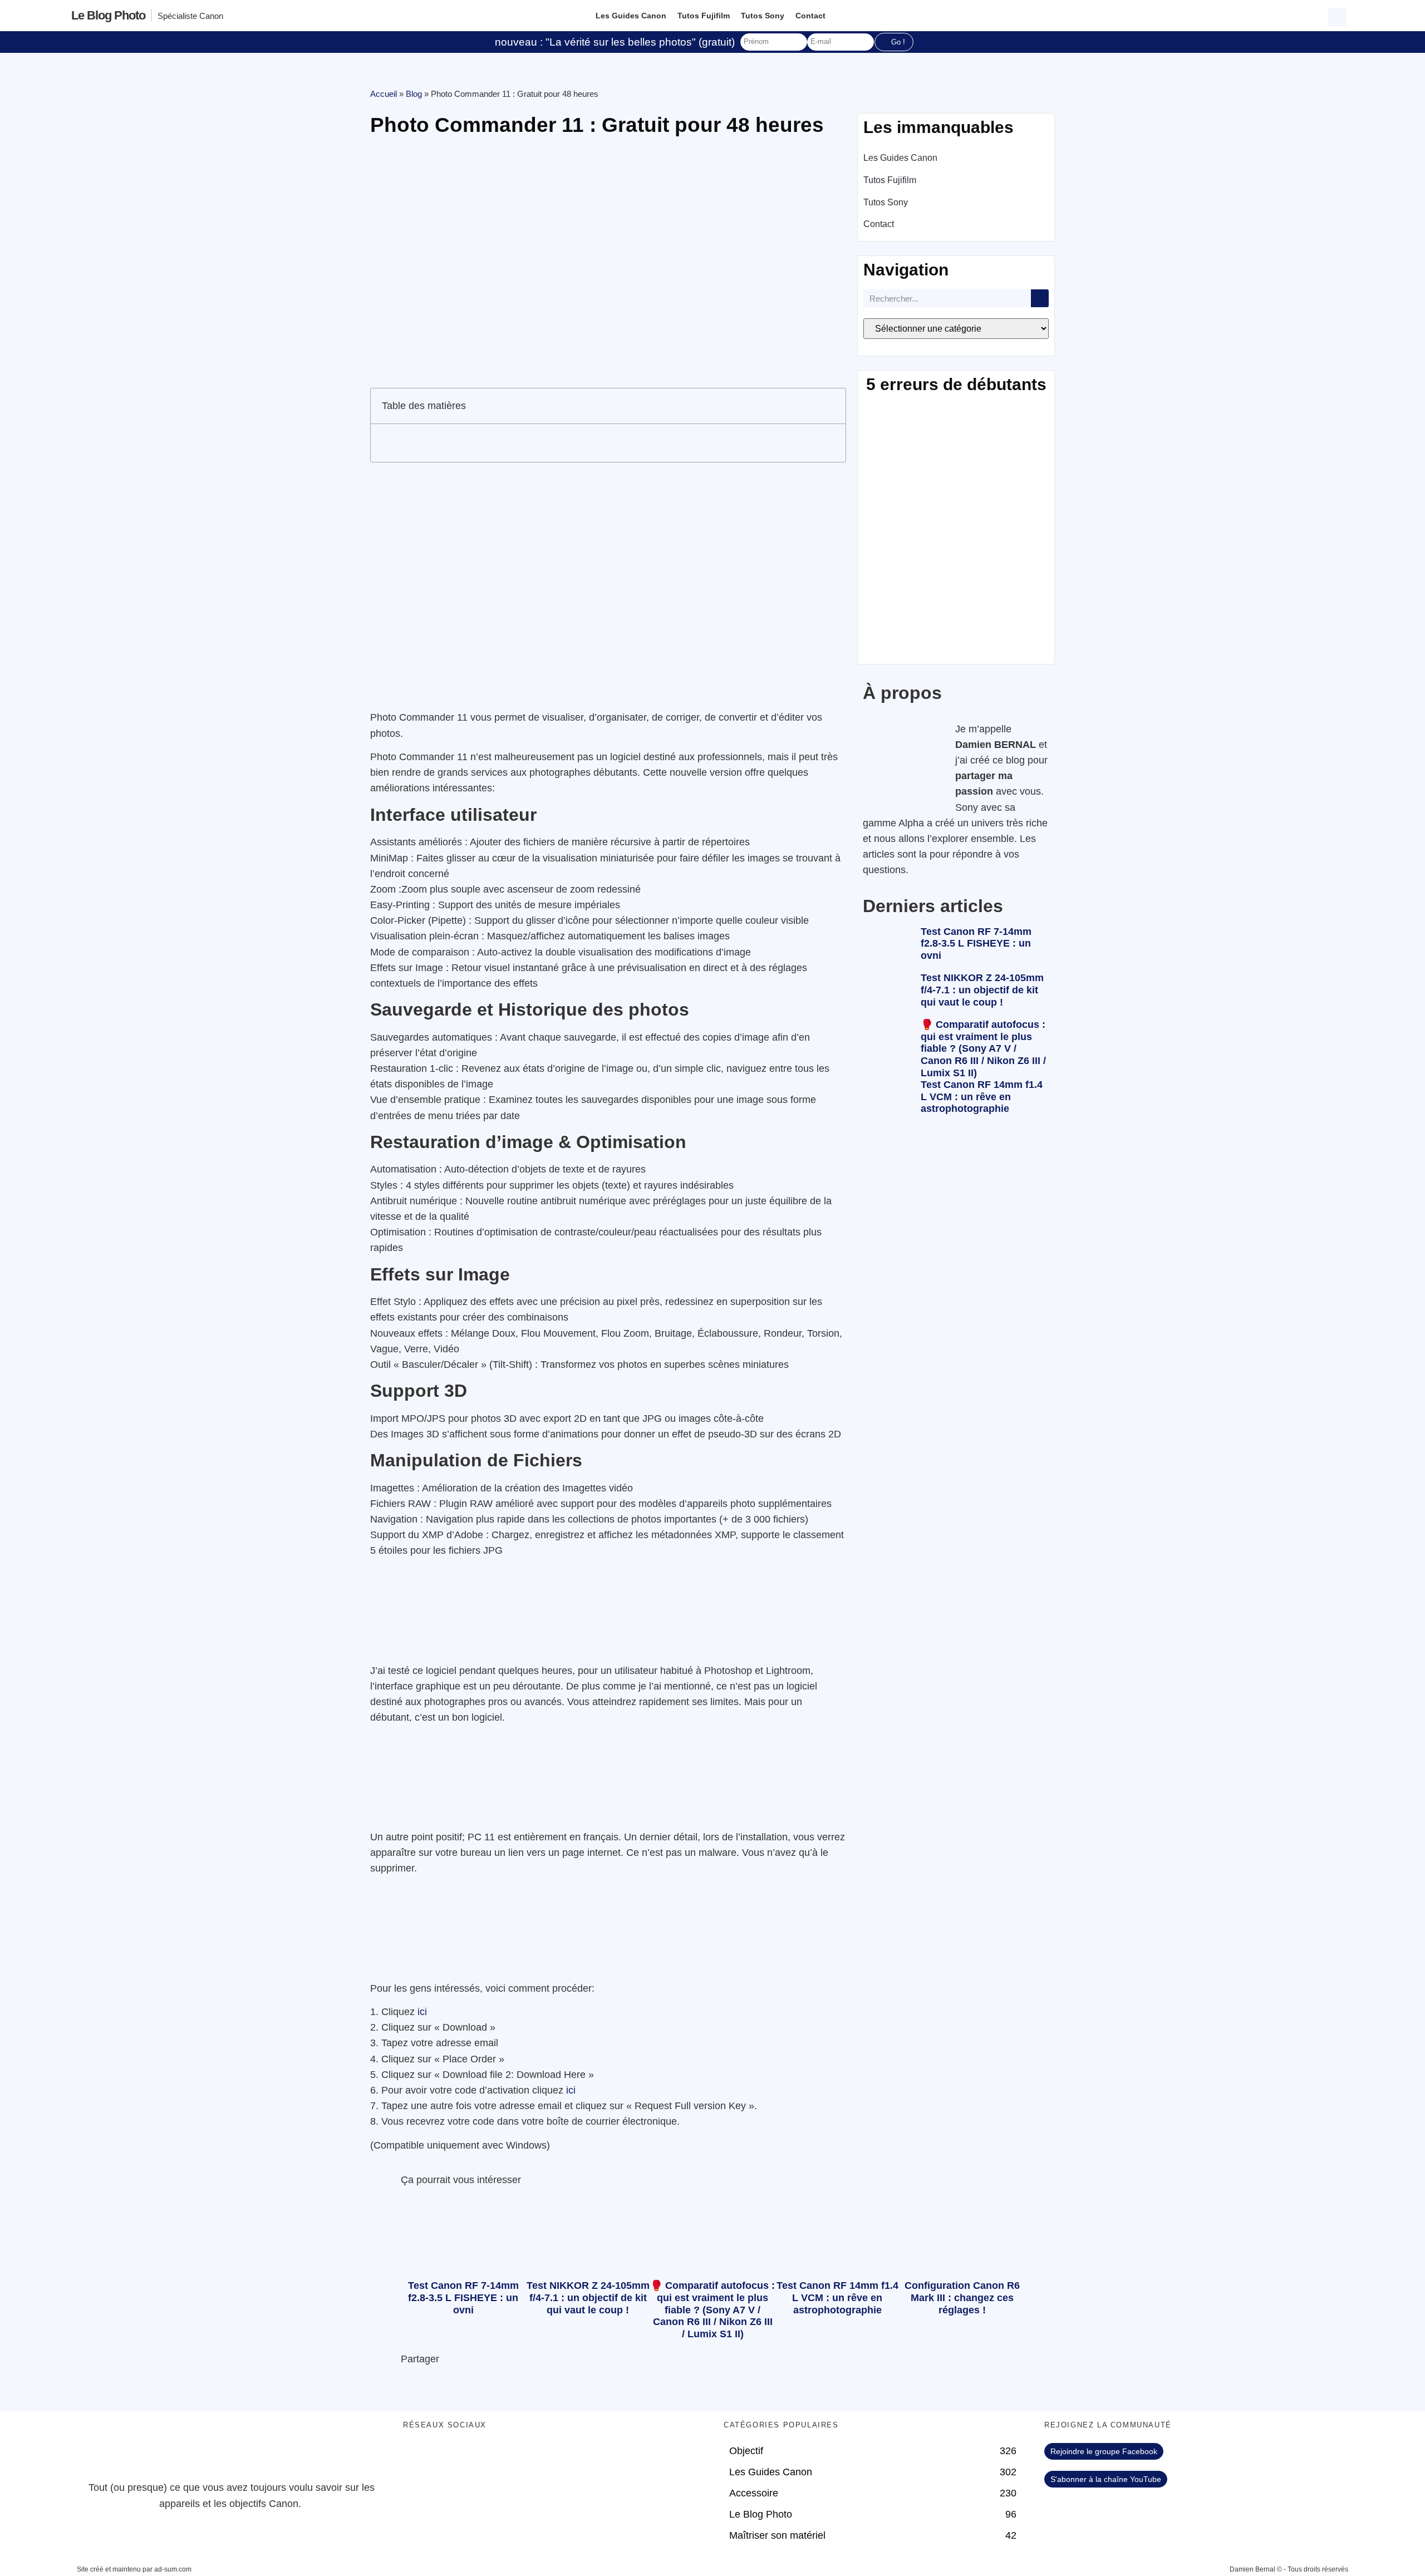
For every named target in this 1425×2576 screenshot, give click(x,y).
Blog (414, 94)
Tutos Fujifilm (704, 16)
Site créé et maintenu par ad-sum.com (134, 2569)
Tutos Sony (763, 16)
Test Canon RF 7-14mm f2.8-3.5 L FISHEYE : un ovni (976, 944)
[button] (1339, 16)
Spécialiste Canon (190, 16)
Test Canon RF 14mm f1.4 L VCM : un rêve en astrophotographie (982, 1097)
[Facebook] (417, 2457)
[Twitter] (448, 2457)
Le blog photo (108, 15)
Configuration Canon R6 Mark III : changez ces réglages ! (962, 2297)
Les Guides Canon (631, 16)
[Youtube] (478, 2457)
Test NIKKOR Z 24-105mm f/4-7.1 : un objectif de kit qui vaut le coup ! (982, 990)
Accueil (384, 94)
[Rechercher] (1040, 298)
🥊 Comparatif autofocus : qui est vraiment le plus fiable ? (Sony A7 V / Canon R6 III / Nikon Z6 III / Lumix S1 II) (983, 1048)
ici (422, 2012)
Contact (810, 16)
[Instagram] (509, 2457)
